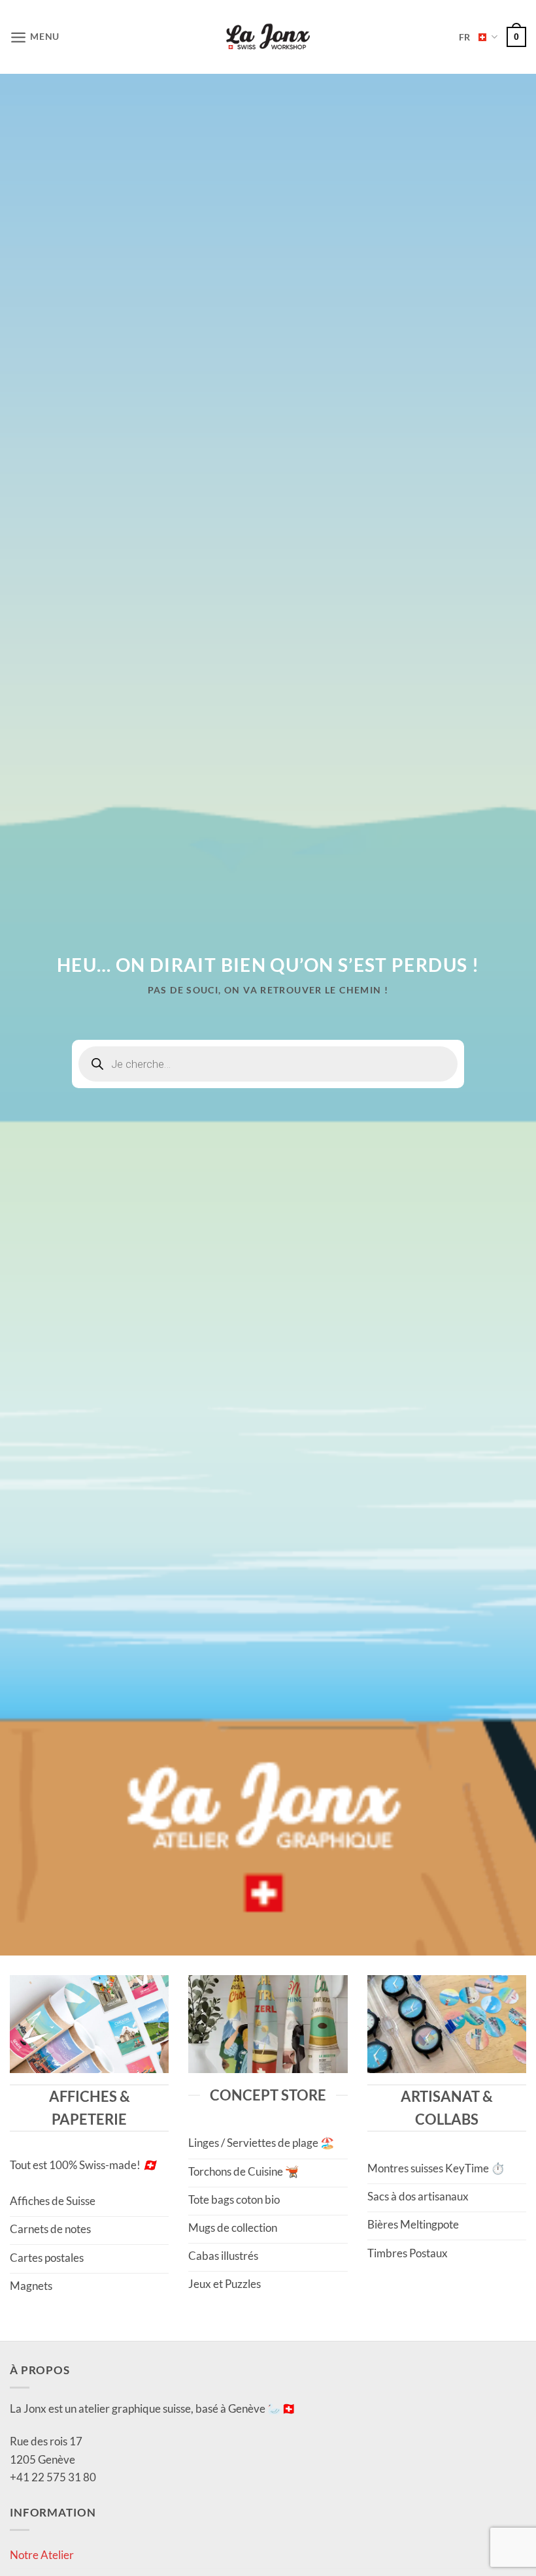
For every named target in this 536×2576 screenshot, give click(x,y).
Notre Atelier (42, 2555)
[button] (35, 37)
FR (464, 37)
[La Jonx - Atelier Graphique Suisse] (268, 37)
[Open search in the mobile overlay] (268, 1064)
